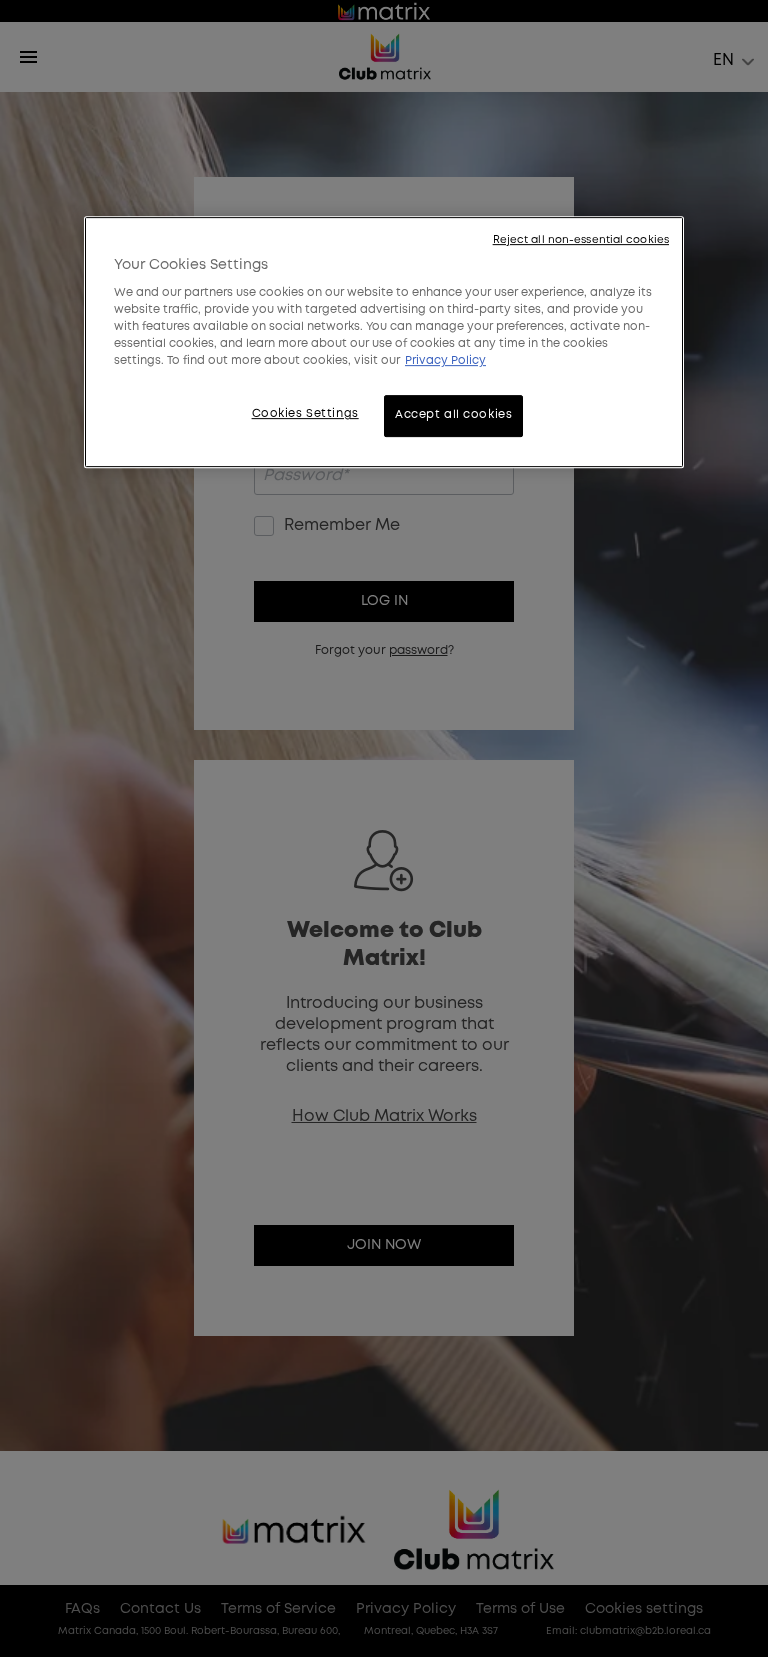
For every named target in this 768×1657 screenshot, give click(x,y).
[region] (384, 342)
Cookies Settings (305, 415)
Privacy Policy (445, 362)
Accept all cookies (453, 416)
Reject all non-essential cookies (581, 240)
